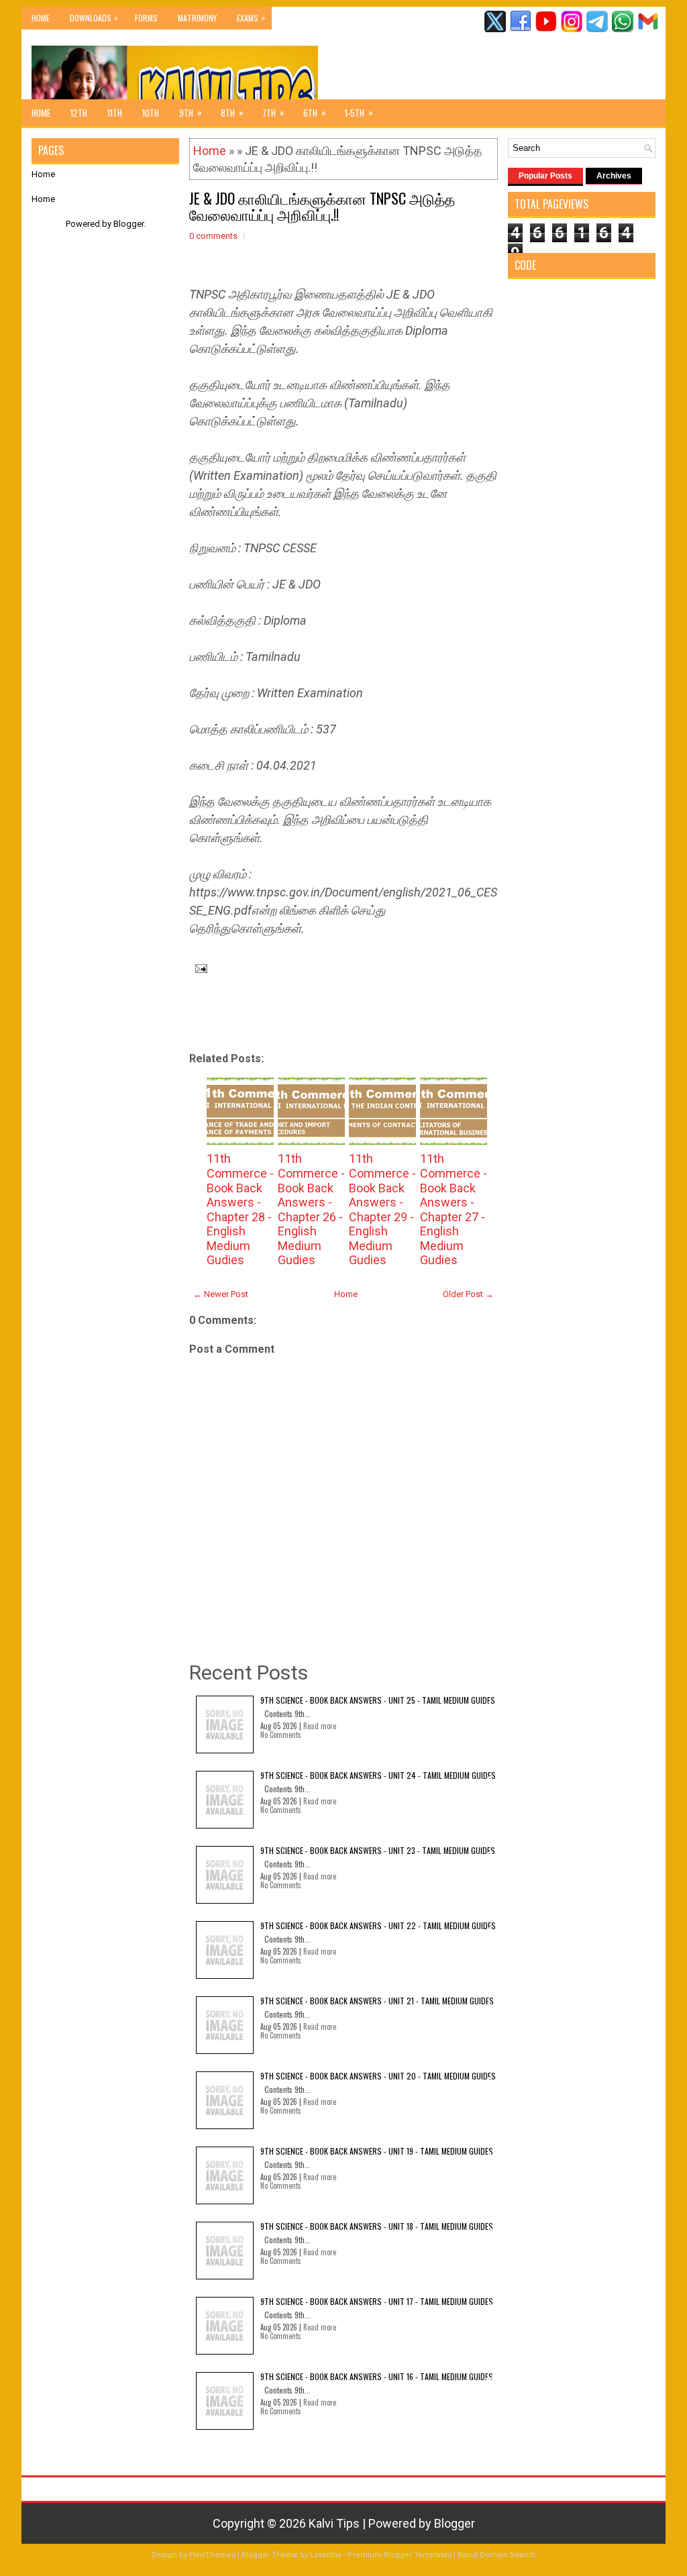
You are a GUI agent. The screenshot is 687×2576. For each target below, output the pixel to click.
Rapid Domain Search (496, 2555)
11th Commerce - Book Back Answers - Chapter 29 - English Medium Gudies (382, 1209)
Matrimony (197, 18)
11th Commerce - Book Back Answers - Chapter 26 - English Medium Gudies (311, 1209)
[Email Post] (198, 967)
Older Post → (468, 1294)
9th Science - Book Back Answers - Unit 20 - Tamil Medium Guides (378, 2076)
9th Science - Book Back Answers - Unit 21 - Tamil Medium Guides (377, 2001)
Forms (146, 18)
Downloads (94, 17)
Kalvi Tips (334, 2523)
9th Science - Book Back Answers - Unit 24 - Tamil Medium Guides (378, 1775)
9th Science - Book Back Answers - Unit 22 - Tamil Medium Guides (378, 1925)
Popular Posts (545, 176)
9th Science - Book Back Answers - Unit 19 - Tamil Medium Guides (377, 2151)
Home (41, 18)
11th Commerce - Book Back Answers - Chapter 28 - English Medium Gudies (240, 1209)
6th (315, 112)
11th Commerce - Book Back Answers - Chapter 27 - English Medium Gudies (454, 1209)
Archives (614, 176)
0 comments (213, 236)
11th (115, 113)
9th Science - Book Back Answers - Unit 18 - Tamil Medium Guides (377, 2226)
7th (273, 112)
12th (79, 113)
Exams (251, 17)
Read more (320, 1726)
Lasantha (326, 2555)
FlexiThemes (212, 2555)
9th (191, 112)
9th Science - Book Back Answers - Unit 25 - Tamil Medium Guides (378, 1700)
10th (151, 113)
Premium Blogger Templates (400, 2555)
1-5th (359, 112)
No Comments (281, 1735)
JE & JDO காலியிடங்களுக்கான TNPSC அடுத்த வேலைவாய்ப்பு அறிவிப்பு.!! (322, 206)
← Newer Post (221, 1294)
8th (232, 112)
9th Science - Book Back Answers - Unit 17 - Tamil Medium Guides (377, 2301)
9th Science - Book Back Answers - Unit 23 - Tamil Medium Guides (378, 1850)
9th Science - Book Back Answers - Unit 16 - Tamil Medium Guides (377, 2376)
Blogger (128, 224)
